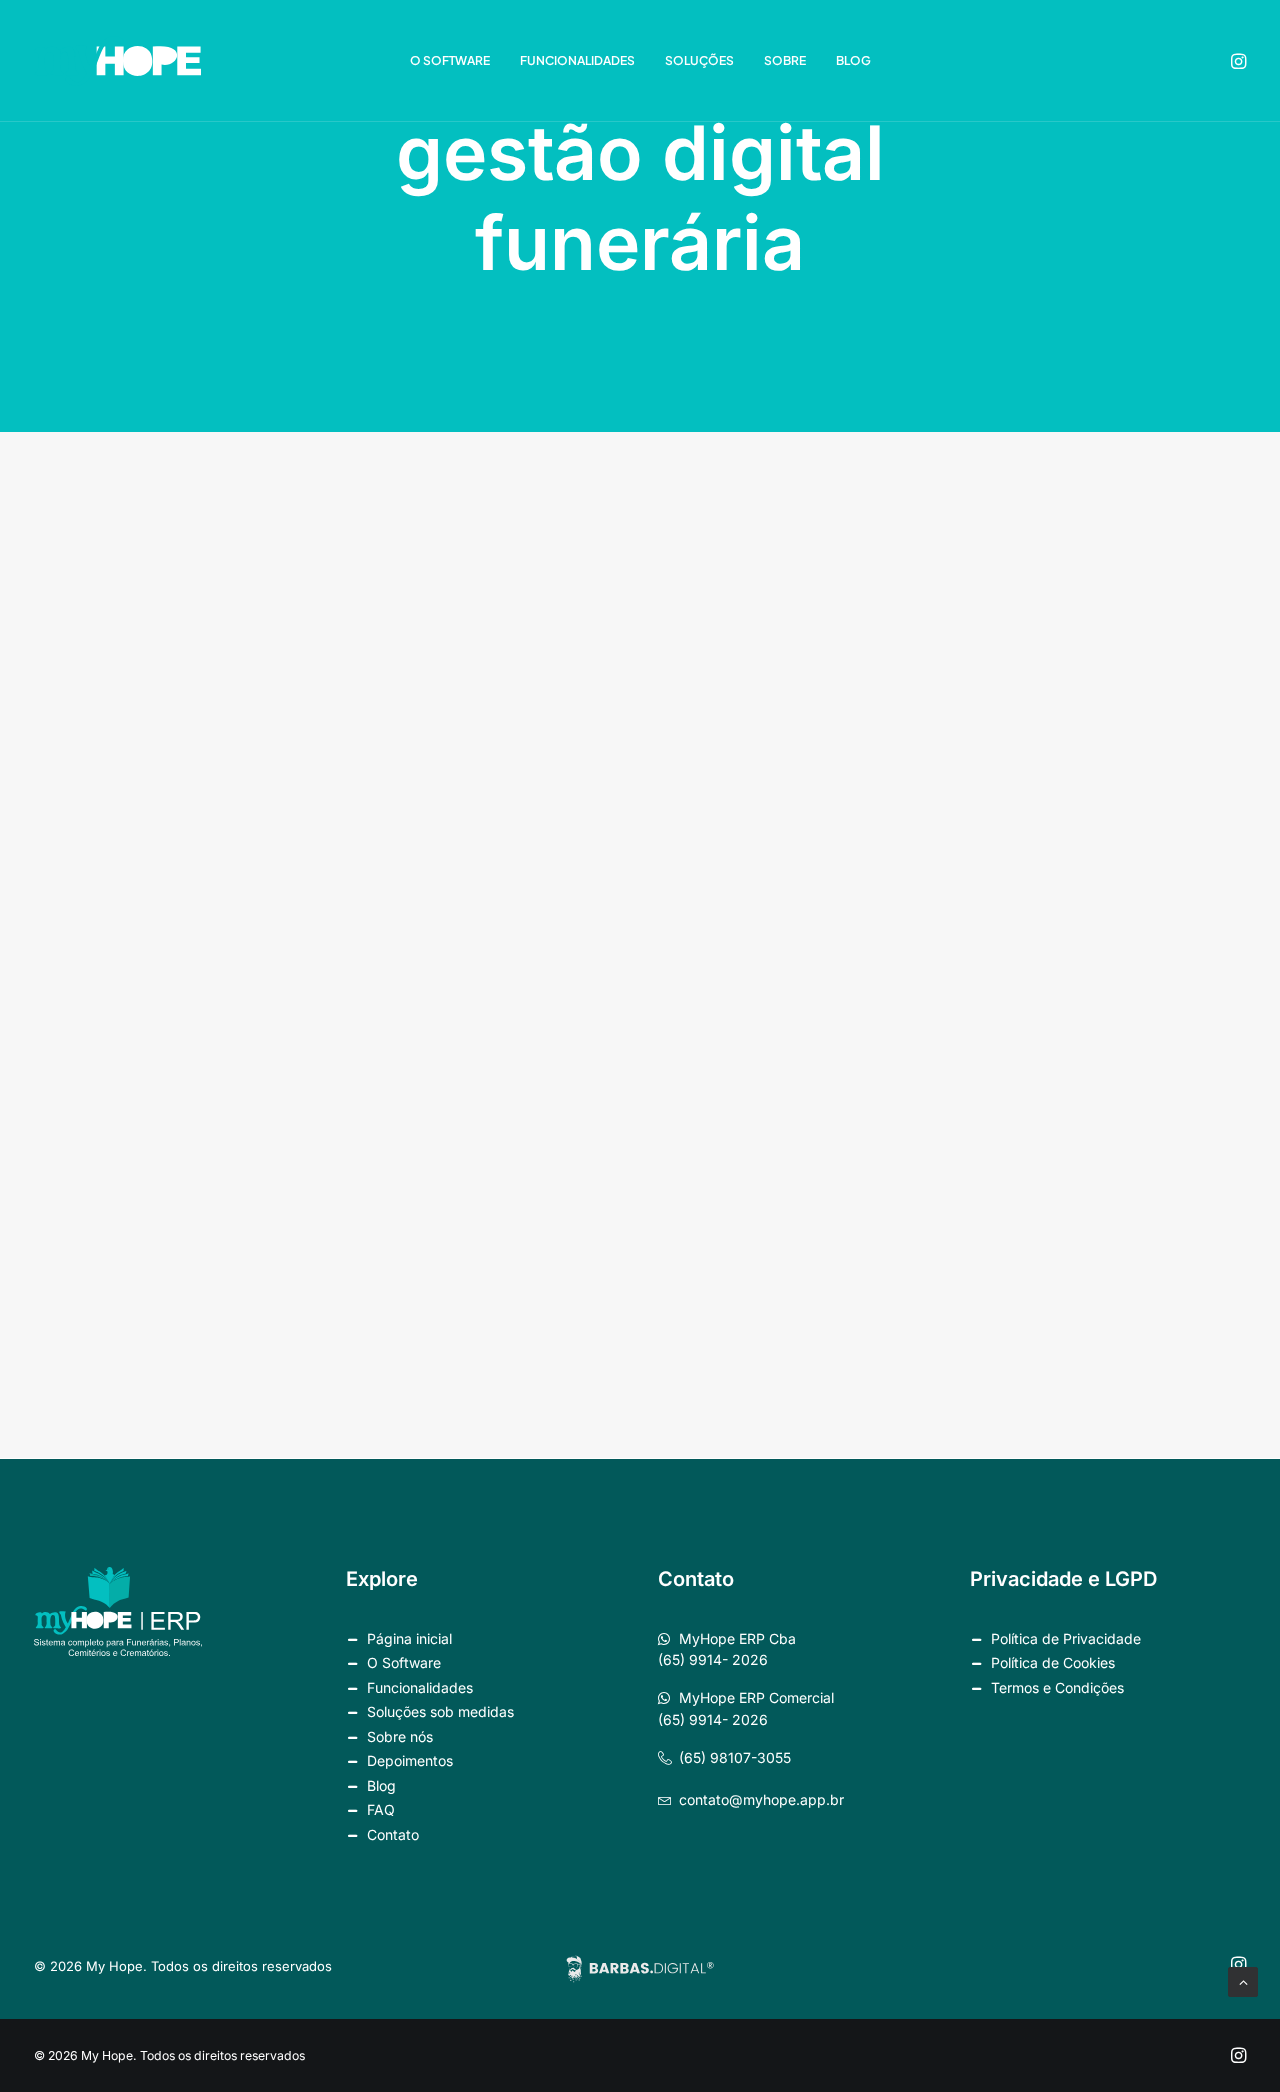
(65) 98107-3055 (735, 1757)
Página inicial (409, 1638)
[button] (1237, 61)
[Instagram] (1238, 2058)
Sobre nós (400, 1736)
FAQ (381, 1809)
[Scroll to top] (1243, 1980)
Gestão (1147, 550)
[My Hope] (117, 61)
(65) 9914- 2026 (713, 1659)
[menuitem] (450, 61)
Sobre (785, 60)
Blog (853, 60)
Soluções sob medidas (440, 1711)
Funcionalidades (577, 60)
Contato (393, 1834)
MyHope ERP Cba (737, 1638)
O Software (450, 60)
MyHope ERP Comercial (756, 1697)
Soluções (699, 60)
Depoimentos (410, 1760)
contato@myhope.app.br (761, 1799)
